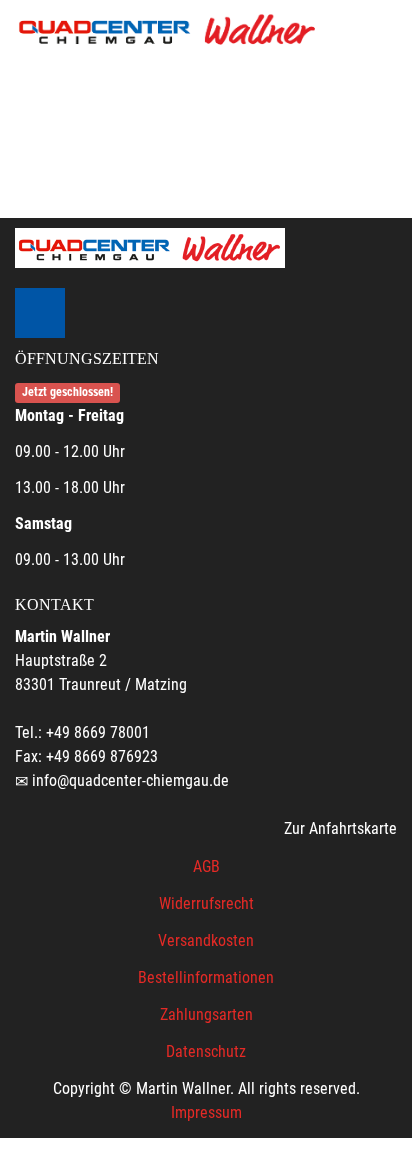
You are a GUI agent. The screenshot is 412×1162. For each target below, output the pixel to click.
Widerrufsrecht (206, 903)
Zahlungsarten (206, 1014)
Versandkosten (206, 940)
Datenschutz (206, 1051)
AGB (206, 866)
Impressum (206, 1112)
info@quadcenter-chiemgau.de (130, 780)
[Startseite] (168, 29)
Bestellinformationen (206, 977)
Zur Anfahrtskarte (340, 828)
